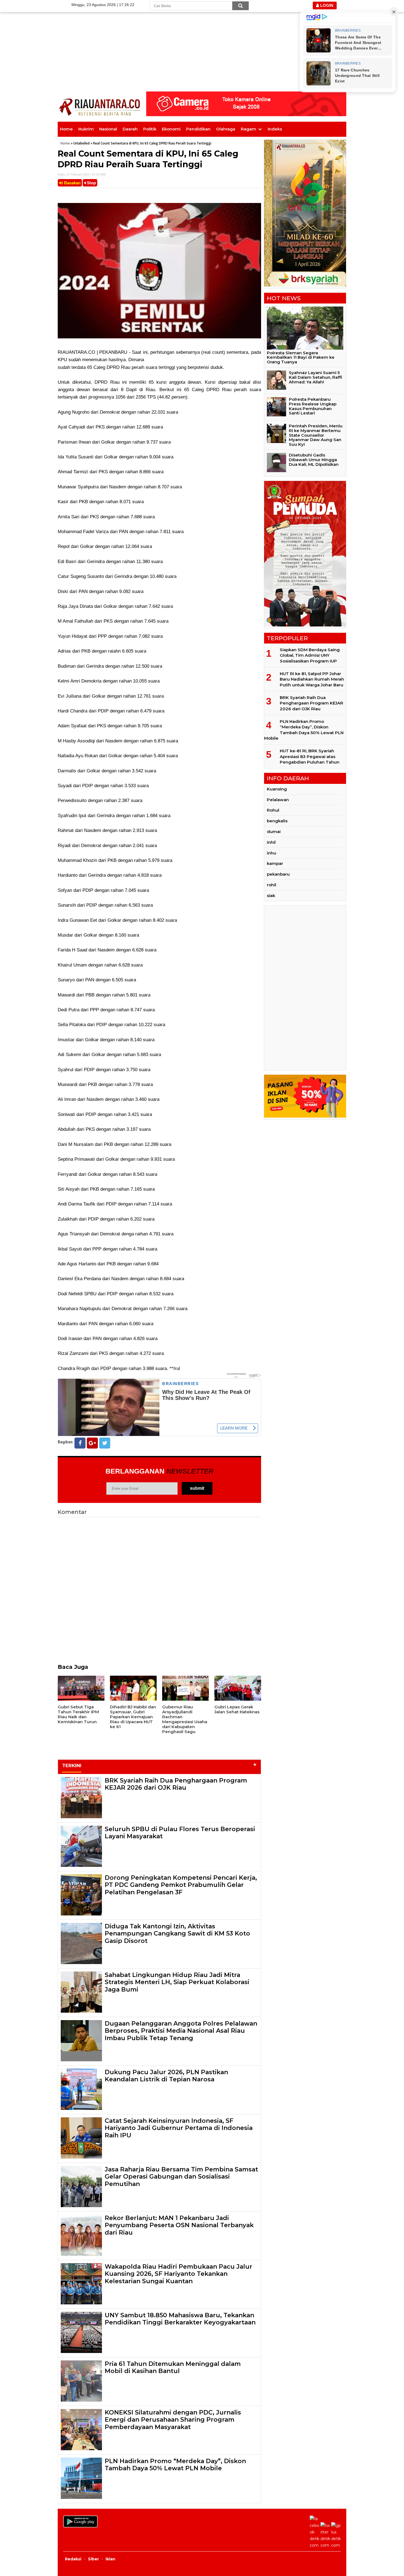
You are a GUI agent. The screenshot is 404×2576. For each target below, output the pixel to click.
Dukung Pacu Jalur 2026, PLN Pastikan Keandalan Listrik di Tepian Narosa (166, 2076)
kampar (275, 863)
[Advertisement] (202, 38)
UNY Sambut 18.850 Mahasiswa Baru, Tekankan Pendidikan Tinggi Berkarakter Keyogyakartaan (180, 2319)
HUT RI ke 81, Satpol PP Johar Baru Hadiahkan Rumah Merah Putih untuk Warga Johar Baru (312, 679)
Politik (150, 129)
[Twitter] (105, 1443)
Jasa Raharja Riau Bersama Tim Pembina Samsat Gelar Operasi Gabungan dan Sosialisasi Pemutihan (181, 2177)
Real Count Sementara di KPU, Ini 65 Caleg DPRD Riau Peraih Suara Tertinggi (148, 159)
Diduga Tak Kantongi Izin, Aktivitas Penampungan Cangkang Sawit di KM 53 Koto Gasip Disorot (177, 1934)
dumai (274, 832)
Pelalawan (278, 800)
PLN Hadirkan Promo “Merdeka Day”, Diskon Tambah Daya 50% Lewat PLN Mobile (175, 2465)
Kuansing (277, 789)
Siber (93, 2559)
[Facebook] (80, 1443)
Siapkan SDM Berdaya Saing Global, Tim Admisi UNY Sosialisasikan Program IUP (310, 655)
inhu (272, 853)
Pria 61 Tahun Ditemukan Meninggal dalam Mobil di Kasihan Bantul (173, 2367)
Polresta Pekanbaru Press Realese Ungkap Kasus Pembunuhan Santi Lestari (313, 406)
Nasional (108, 129)
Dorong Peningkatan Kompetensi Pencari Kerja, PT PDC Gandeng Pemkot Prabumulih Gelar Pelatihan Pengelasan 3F (181, 1885)
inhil (271, 842)
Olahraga (226, 129)
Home (66, 129)
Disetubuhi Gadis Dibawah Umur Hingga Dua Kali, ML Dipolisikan (314, 460)
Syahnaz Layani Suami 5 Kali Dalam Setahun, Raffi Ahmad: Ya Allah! (316, 377)
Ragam (248, 129)
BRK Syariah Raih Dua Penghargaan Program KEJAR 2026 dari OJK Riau (176, 1784)
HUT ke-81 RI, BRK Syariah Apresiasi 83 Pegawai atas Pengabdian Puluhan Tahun (310, 756)
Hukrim (86, 129)
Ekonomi (171, 129)
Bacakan (72, 183)
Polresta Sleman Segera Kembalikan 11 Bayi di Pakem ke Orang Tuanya (301, 357)
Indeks (275, 129)
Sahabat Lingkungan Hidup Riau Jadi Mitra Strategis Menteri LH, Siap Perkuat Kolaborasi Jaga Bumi (177, 1982)
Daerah (130, 129)
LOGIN (326, 5)
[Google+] (92, 1443)
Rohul (273, 810)
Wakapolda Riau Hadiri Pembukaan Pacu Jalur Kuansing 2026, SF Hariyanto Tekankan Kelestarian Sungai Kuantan (179, 2274)
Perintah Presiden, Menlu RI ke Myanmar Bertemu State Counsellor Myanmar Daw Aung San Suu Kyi (316, 435)
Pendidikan (198, 129)
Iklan (110, 2559)
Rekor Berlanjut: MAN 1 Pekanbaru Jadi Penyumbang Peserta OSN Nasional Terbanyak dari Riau (179, 2225)
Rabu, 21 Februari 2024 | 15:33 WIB (82, 174)
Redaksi (73, 2559)
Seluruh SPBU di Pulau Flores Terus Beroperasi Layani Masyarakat (180, 1833)
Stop (91, 183)
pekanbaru (278, 874)
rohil (272, 885)
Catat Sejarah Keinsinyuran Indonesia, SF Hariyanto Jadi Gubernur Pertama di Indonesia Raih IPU (179, 2128)
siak (271, 896)
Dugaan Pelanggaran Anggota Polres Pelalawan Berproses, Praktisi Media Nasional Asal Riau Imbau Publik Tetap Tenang (181, 2031)
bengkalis (277, 821)
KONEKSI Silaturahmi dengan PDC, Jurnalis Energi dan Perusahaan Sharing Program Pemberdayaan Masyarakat (173, 2420)
